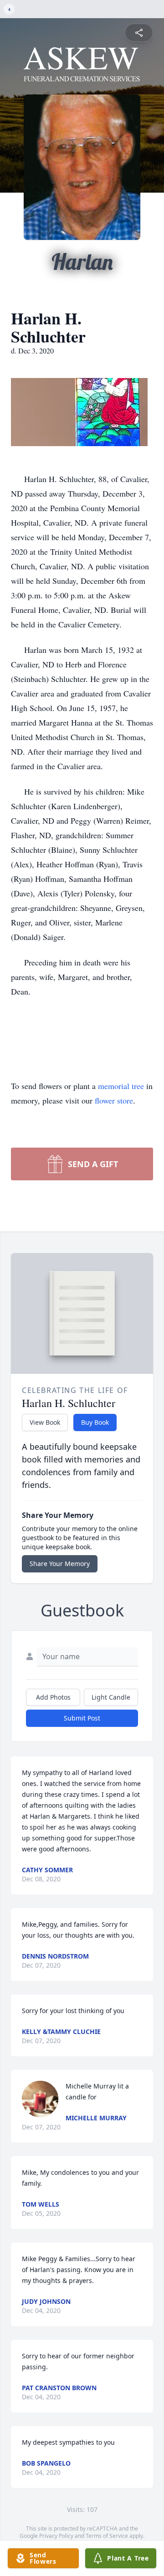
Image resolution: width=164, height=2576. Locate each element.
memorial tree (121, 1086)
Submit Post (82, 1718)
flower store (114, 1100)
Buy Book (95, 1422)
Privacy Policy (56, 2536)
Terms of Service (107, 2536)
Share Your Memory (60, 1564)
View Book (45, 1422)
